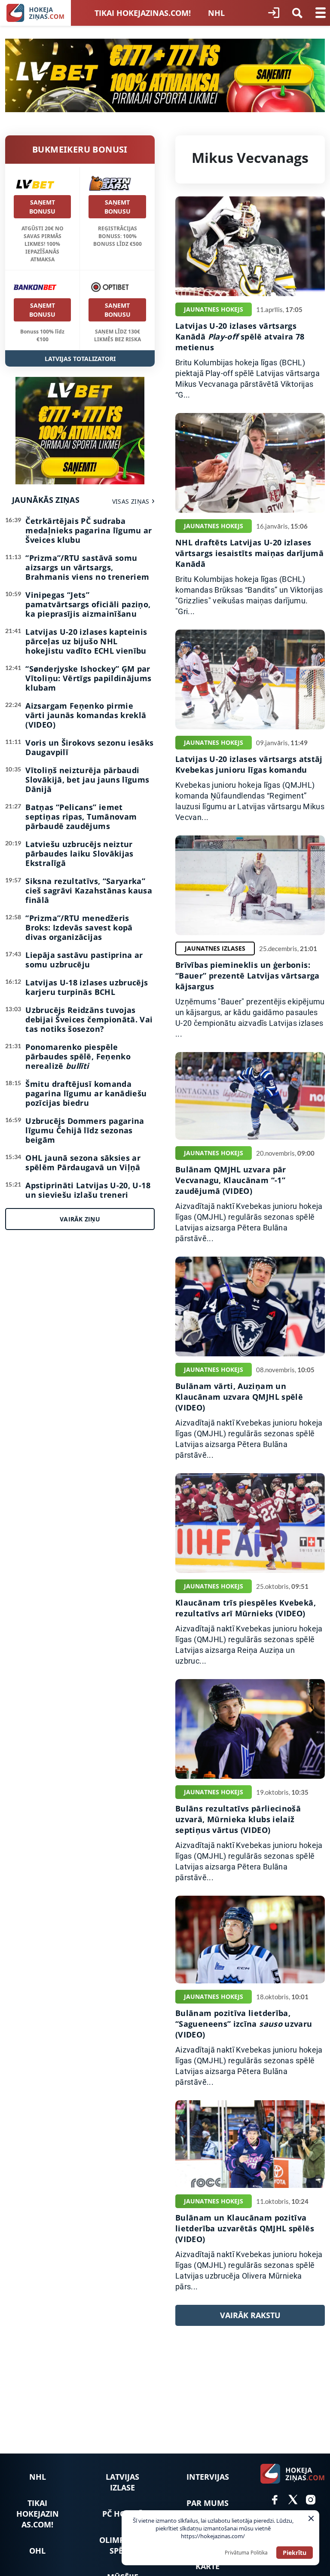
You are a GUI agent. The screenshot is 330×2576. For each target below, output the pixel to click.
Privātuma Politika (246, 2553)
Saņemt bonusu (42, 207)
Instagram (311, 2500)
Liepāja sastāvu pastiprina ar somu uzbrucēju (84, 960)
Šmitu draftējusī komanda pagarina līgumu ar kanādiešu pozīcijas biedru (86, 1093)
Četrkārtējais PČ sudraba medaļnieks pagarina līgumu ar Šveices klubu (89, 530)
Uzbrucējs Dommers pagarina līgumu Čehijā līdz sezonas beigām (85, 1130)
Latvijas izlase (122, 2482)
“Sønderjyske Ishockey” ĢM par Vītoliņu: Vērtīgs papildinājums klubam (88, 678)
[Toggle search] (297, 13)
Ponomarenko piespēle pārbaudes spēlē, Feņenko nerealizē (78, 1056)
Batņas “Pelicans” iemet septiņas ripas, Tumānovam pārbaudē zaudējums (81, 817)
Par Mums (208, 2503)
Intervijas (208, 2477)
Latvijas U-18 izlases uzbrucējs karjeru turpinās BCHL (87, 987)
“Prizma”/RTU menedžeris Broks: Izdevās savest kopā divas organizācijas (79, 927)
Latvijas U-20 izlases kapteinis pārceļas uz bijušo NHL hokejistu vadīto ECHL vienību (86, 641)
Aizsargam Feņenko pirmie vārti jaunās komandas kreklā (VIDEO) (86, 715)
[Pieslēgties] (274, 13)
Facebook (275, 2500)
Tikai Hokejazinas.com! (143, 13)
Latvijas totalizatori (80, 359)
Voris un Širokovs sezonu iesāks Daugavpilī (89, 747)
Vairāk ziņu (80, 1219)
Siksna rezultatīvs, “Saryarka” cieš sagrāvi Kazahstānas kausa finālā (89, 890)
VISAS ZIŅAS (131, 501)
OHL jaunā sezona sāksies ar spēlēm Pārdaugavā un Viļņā (83, 1163)
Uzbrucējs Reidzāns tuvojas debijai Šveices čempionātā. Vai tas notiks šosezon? (89, 1019)
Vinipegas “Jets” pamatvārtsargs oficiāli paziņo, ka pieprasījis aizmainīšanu (88, 604)
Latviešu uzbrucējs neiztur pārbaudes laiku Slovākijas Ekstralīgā (79, 854)
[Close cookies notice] (311, 2518)
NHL (216, 13)
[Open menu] (321, 13)
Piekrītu (295, 2553)
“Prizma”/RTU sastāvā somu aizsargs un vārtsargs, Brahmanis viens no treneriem (87, 567)
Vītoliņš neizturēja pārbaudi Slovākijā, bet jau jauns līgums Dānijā (87, 780)
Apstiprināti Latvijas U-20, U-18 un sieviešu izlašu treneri (88, 1190)
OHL (37, 2551)
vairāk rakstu (250, 2315)
